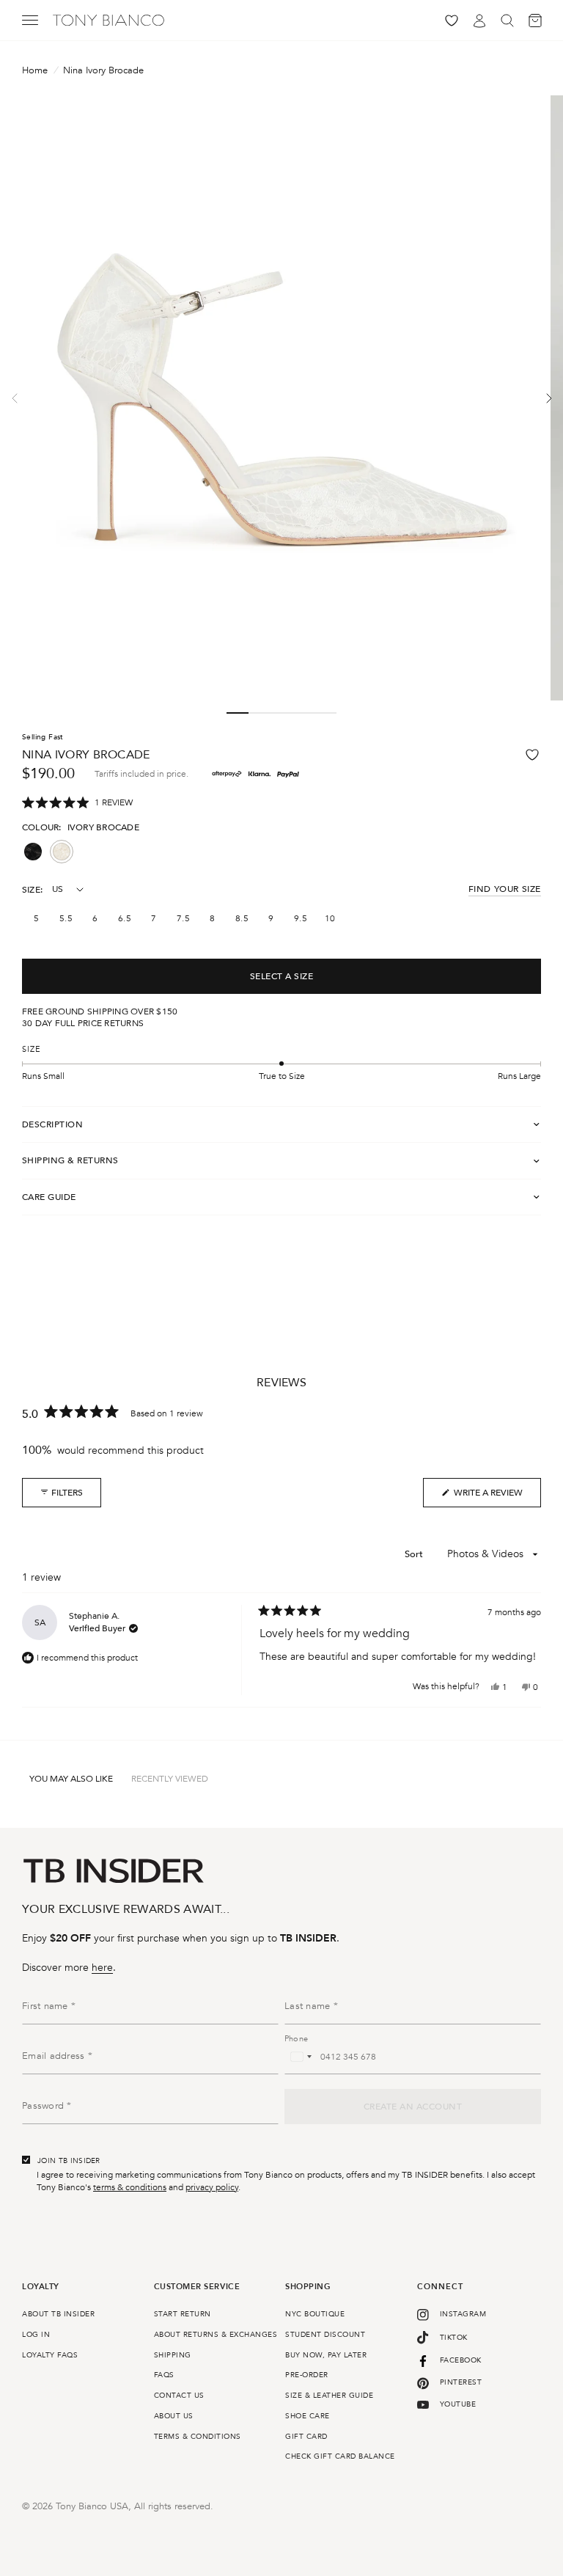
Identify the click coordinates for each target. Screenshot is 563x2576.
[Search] (507, 20)
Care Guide (49, 1197)
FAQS (164, 2375)
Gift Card (306, 2437)
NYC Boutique (315, 2314)
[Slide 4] (303, 713)
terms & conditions (130, 2187)
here (102, 1968)
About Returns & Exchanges (216, 2335)
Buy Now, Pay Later (326, 2355)
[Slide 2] (260, 713)
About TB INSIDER (58, 2314)
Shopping (308, 2287)
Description (52, 1124)
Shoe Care (308, 2416)
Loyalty (41, 2287)
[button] (77, 803)
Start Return (183, 2314)
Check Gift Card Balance (340, 2456)
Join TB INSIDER (69, 2161)
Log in (36, 2335)
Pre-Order (307, 2375)
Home (35, 71)
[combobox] (301, 2057)
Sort (416, 1554)
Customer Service (197, 2287)
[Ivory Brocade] (62, 852)
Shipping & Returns (70, 1160)
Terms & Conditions (198, 2437)
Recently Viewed (170, 1779)
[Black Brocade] (33, 852)
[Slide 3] (281, 713)
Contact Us (179, 2396)
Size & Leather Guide (329, 2396)
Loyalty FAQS (50, 2355)
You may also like (71, 1779)
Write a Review (482, 1497)
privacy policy (212, 2187)
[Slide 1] (238, 713)
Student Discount (325, 2335)
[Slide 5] (325, 713)
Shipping (173, 2355)
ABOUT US (174, 2416)
